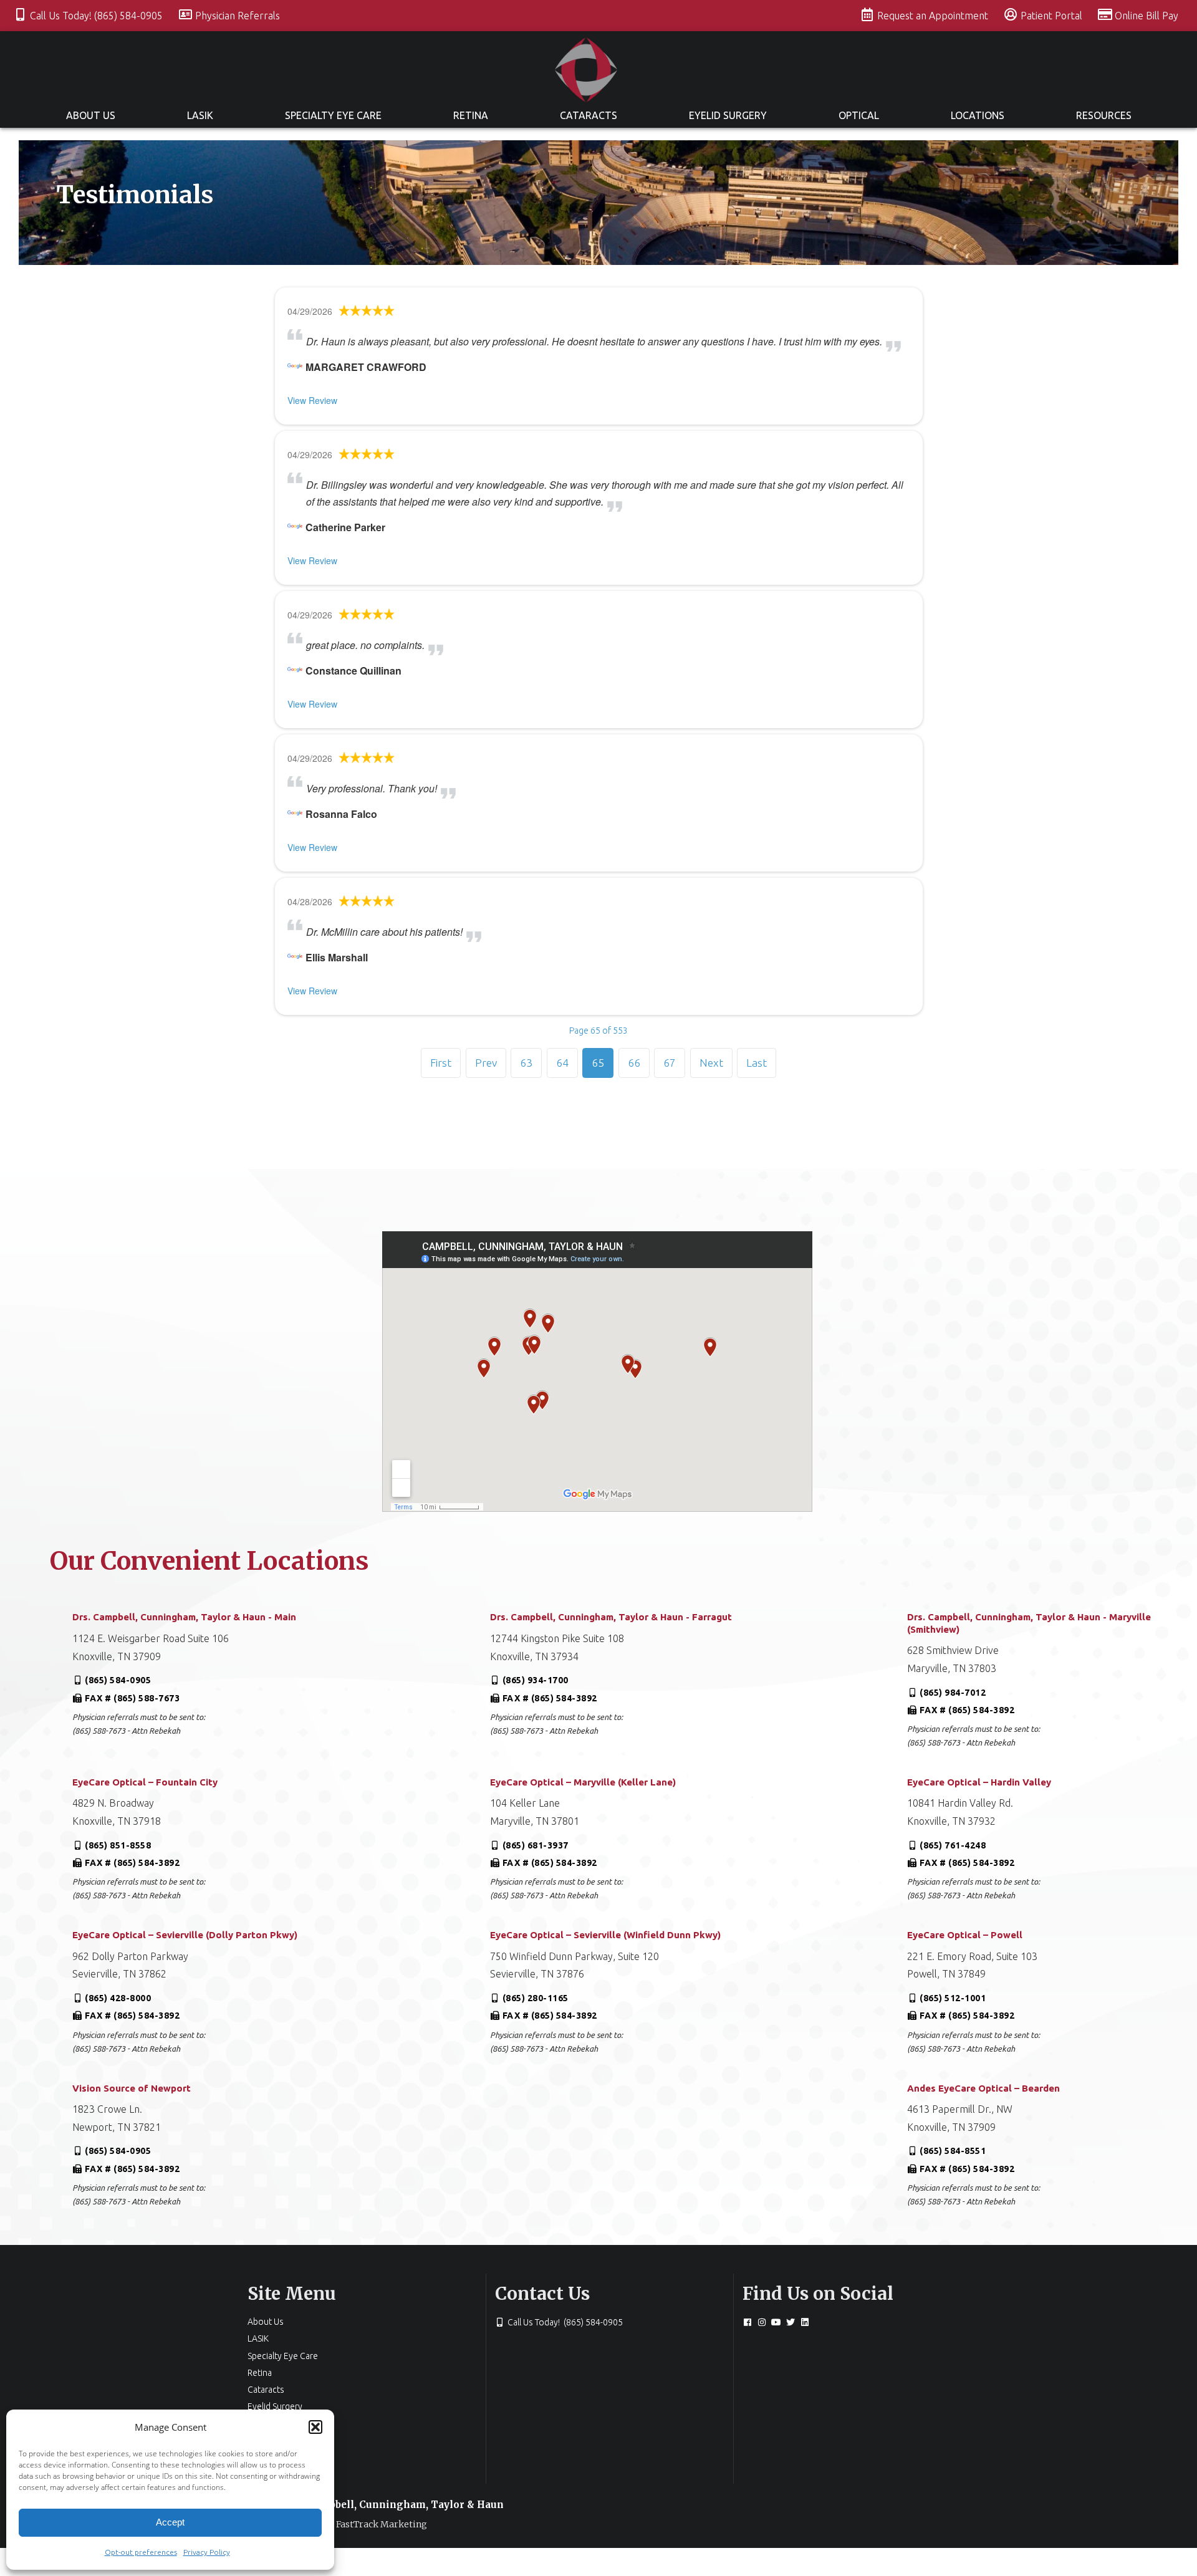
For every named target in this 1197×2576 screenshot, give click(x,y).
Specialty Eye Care (333, 115)
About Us (91, 115)
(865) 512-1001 (953, 1998)
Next (711, 1063)
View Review (312, 400)
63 (526, 1063)
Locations (978, 115)
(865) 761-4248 (953, 1845)
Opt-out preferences (141, 2552)
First (441, 1063)
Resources (1104, 115)
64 (562, 1063)
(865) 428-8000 (118, 1998)
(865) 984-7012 (953, 1693)
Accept (170, 2522)
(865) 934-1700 (536, 1680)
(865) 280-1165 (536, 1998)
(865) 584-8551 (953, 2151)
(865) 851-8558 (118, 1845)
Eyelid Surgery (728, 115)
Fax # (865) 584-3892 (550, 1698)
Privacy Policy (207, 2552)
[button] (315, 2427)
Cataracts (589, 115)
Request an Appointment (934, 16)
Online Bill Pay (1147, 16)
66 (634, 1063)
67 (670, 1063)
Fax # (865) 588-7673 (132, 1698)
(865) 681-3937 (536, 1845)
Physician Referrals (238, 16)
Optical (859, 115)
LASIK (200, 115)
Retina (471, 115)
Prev (486, 1063)
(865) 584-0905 (118, 1680)
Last (757, 1063)
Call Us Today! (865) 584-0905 (98, 16)
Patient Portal (1053, 16)
